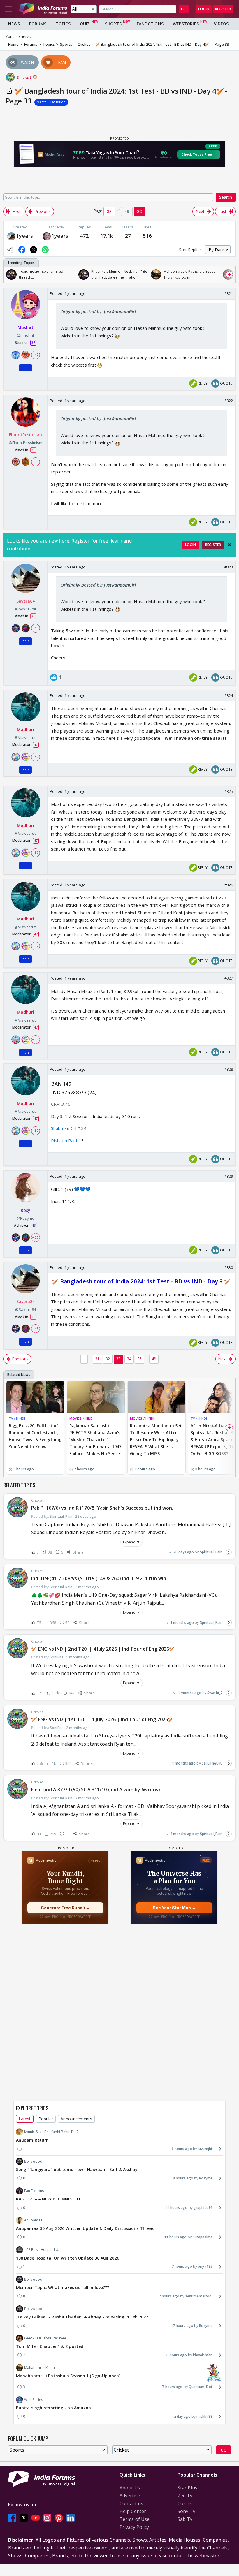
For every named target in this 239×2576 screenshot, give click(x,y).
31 (97, 1359)
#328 (229, 1069)
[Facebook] (12, 2518)
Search (226, 197)
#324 (229, 695)
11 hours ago (176, 2208)
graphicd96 (203, 2208)
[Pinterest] (59, 2518)
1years (25, 236)
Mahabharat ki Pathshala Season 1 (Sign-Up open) (68, 2376)
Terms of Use (135, 2519)
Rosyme (206, 2178)
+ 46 (35, 628)
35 (140, 1359)
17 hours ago (182, 2326)
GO (184, 9)
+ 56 (35, 1237)
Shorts (113, 24)
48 (154, 1359)
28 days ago (184, 1552)
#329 (229, 1176)
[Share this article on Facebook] (22, 250)
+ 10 (35, 462)
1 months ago (182, 1622)
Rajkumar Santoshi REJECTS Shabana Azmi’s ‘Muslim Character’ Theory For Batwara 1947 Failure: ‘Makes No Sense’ (95, 1439)
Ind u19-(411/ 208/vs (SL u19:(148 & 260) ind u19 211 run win (99, 1578)
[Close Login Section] (229, 545)
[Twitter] (24, 2518)
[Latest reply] (229, 1552)
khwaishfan (203, 2355)
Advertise (130, 2496)
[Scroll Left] (10, 274)
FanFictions (150, 24)
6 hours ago (182, 2149)
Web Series (34, 2400)
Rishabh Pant (64, 1140)
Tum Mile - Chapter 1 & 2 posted (50, 2346)
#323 (229, 567)
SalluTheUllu (212, 1763)
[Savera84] (11, 236)
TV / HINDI (17, 1418)
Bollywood (33, 2161)
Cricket (25, 77)
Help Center (133, 2511)
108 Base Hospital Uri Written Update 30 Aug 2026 (68, 2258)
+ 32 (35, 757)
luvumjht (205, 2149)
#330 (229, 1267)
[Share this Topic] (10, 250)
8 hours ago (183, 2178)
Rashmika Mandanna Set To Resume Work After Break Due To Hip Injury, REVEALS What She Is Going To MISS (156, 1439)
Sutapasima (203, 2237)
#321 (229, 293)
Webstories (186, 24)
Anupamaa (33, 2220)
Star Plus (187, 2488)
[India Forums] (43, 9)
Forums (38, 24)
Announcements (76, 2119)
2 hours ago (169, 2296)
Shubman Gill (64, 1128)
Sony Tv (186, 2511)
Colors (185, 2503)
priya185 (205, 2266)
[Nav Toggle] (8, 9)
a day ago (182, 2416)
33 (118, 1359)
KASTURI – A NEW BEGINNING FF (49, 2199)
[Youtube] (36, 2518)
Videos (221, 24)
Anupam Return (32, 2140)
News (14, 24)
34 (129, 1359)
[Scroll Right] (229, 274)
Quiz (85, 24)
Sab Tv (185, 2519)
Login (204, 9)
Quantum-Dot (201, 2387)
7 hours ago (182, 2266)
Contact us (131, 2503)
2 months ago (182, 1834)
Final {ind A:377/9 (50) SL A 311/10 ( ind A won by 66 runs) (96, 1790)
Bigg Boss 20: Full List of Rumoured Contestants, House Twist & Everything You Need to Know (35, 1436)
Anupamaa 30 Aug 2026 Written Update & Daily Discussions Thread (85, 2228)
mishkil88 (204, 2416)
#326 (229, 885)
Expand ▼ (131, 1542)
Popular (46, 2119)
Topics (63, 24)
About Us (130, 2488)
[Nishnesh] (47, 236)
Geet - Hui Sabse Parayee (45, 2338)
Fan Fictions (34, 2191)
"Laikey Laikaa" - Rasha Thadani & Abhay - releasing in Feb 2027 (82, 2317)
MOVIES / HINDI (81, 1418)
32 (108, 1359)
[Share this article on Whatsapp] (45, 250)
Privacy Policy (134, 2527)
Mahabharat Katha (40, 2368)
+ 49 (35, 355)
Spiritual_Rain (211, 1552)
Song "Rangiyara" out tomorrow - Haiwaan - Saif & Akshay (77, 2169)
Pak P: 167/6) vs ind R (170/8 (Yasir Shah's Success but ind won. (102, 1508)
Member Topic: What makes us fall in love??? (63, 2287)
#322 (229, 401)
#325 (229, 791)
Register (223, 9)
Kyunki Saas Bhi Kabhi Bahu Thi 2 (51, 2132)
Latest (25, 2119)
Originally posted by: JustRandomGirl (98, 311)
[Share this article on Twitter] (34, 250)
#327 (229, 978)
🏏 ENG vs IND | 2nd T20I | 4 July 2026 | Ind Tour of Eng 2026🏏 (103, 1649)
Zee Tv (185, 2496)
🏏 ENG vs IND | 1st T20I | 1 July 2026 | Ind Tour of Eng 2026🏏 (102, 1719)
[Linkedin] (71, 2518)
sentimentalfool (199, 2296)
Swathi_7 (215, 1693)
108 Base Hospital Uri (42, 2250)
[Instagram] (47, 2518)
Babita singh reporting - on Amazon (53, 2408)
